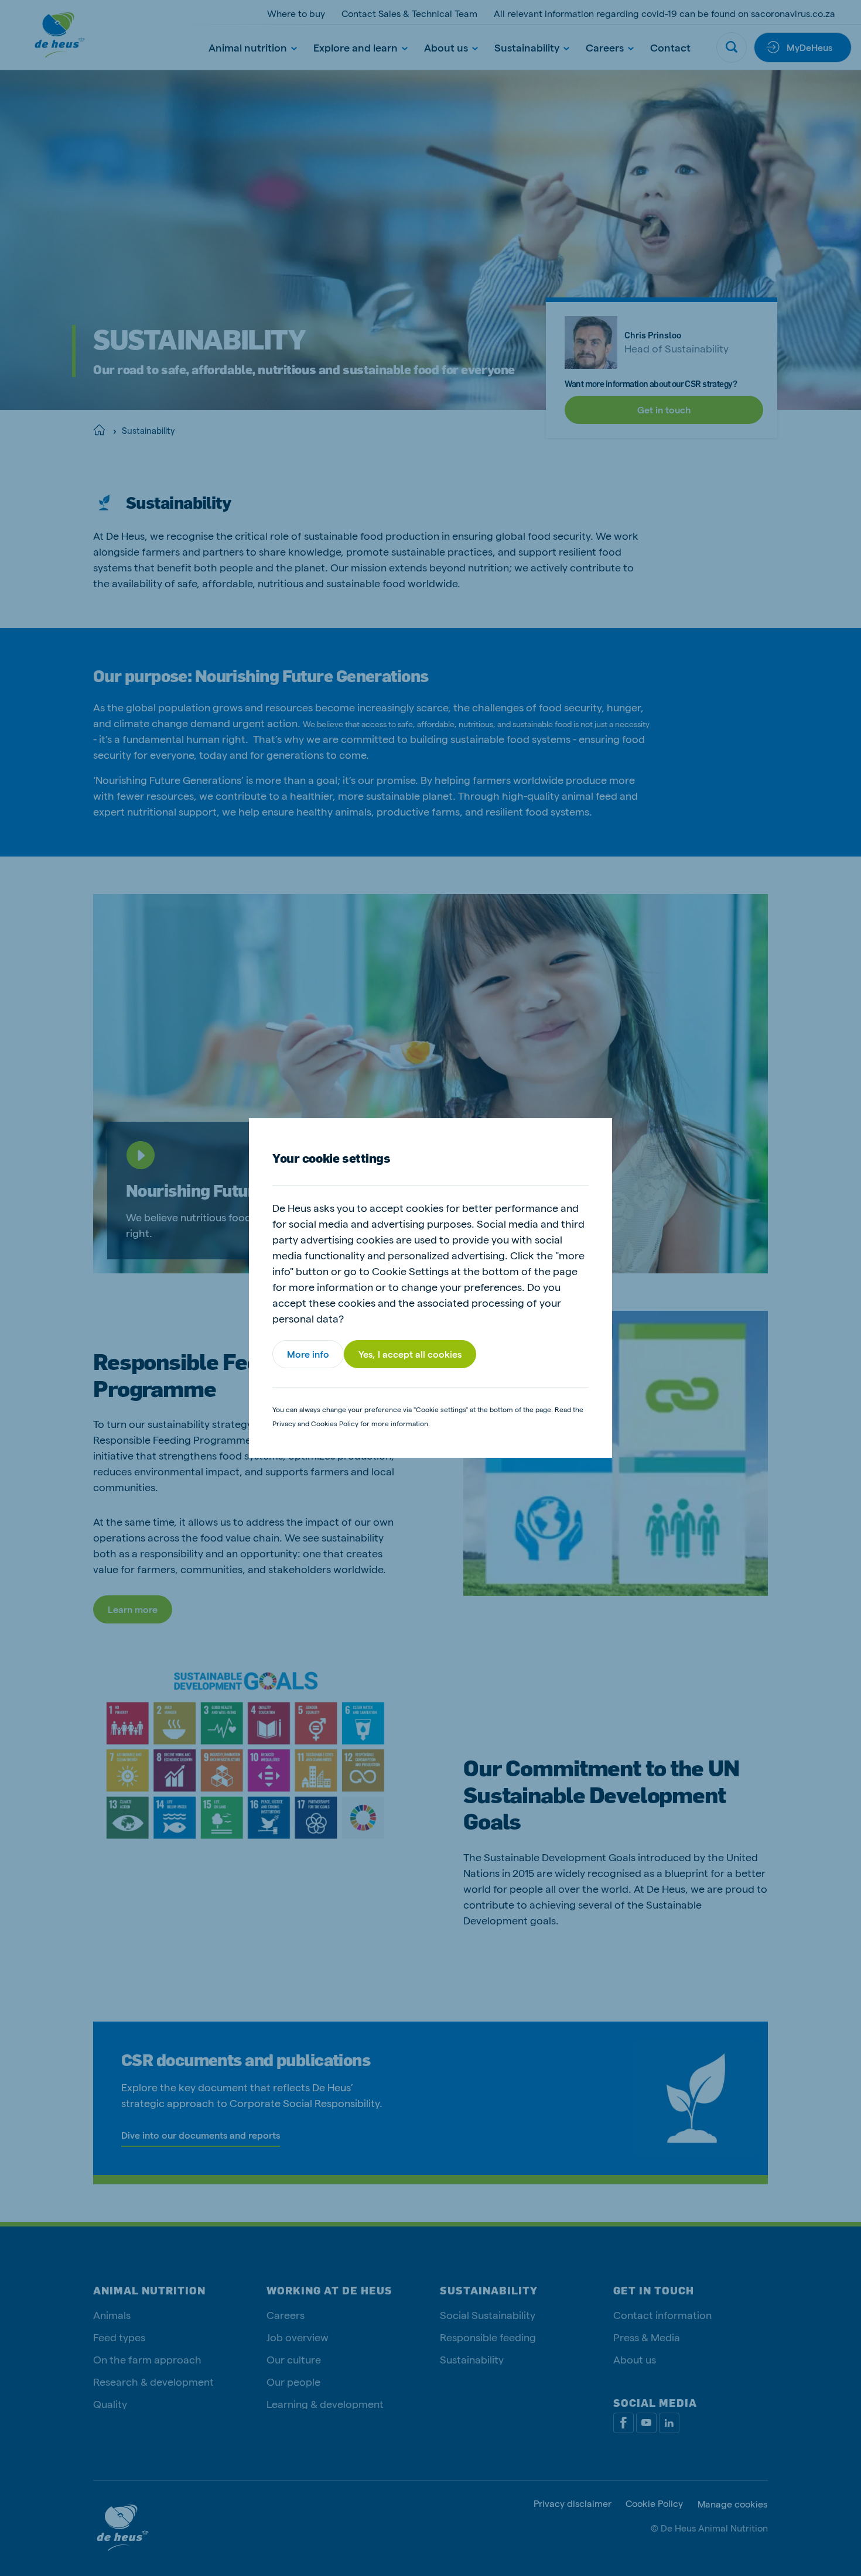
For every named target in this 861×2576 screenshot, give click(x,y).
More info (308, 1354)
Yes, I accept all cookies (410, 1354)
